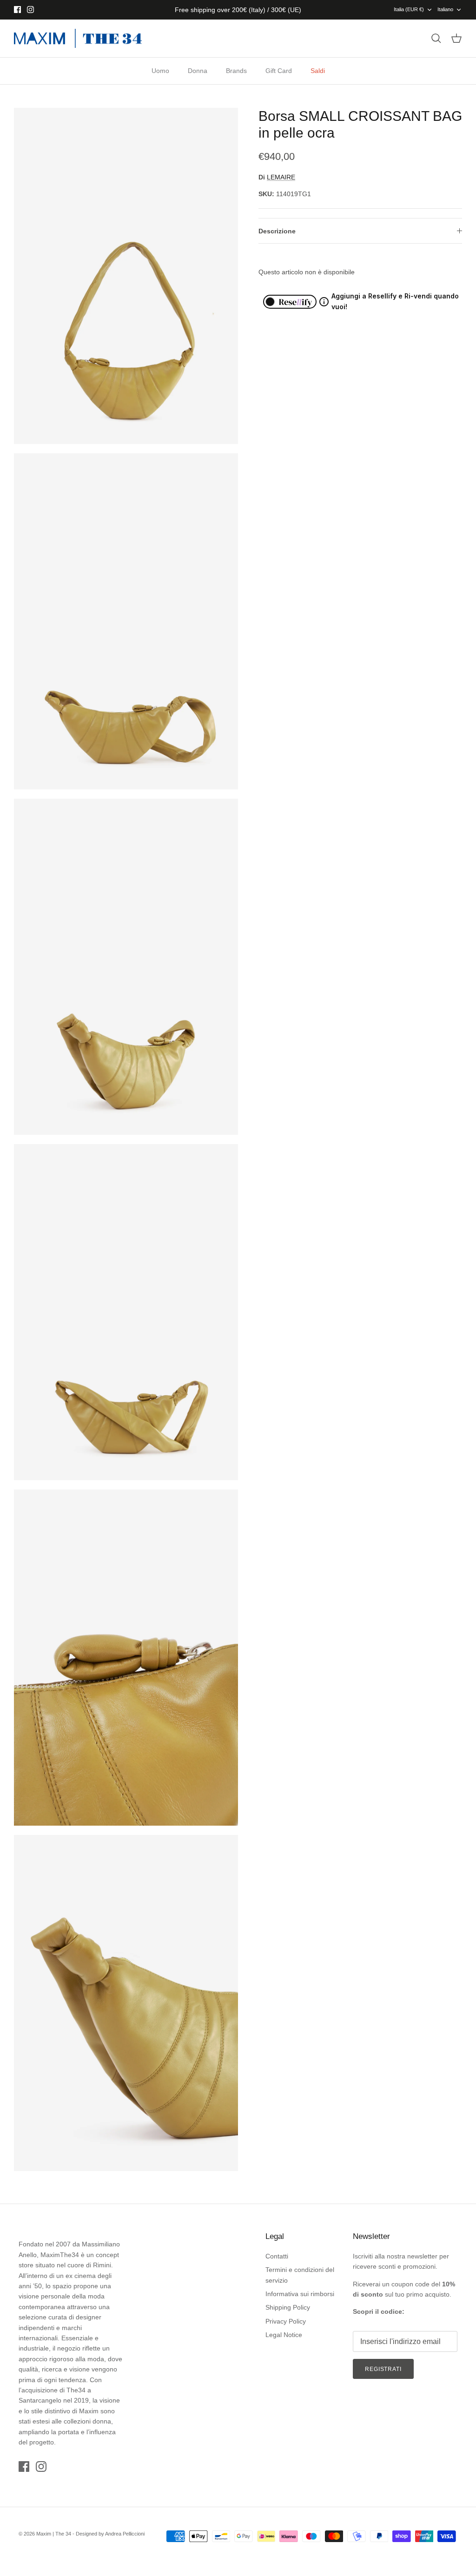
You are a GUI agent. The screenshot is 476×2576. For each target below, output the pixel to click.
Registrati (383, 2369)
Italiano (445, 9)
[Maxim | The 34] (78, 39)
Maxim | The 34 (54, 2534)
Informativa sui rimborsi (300, 2294)
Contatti (277, 2256)
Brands (236, 71)
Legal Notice (284, 2335)
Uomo (160, 71)
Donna (198, 71)
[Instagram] (30, 10)
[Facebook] (17, 10)
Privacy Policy (286, 2321)
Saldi (318, 71)
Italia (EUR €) (409, 9)
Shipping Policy (288, 2307)
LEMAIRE (281, 177)
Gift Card (279, 71)
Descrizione (277, 231)
